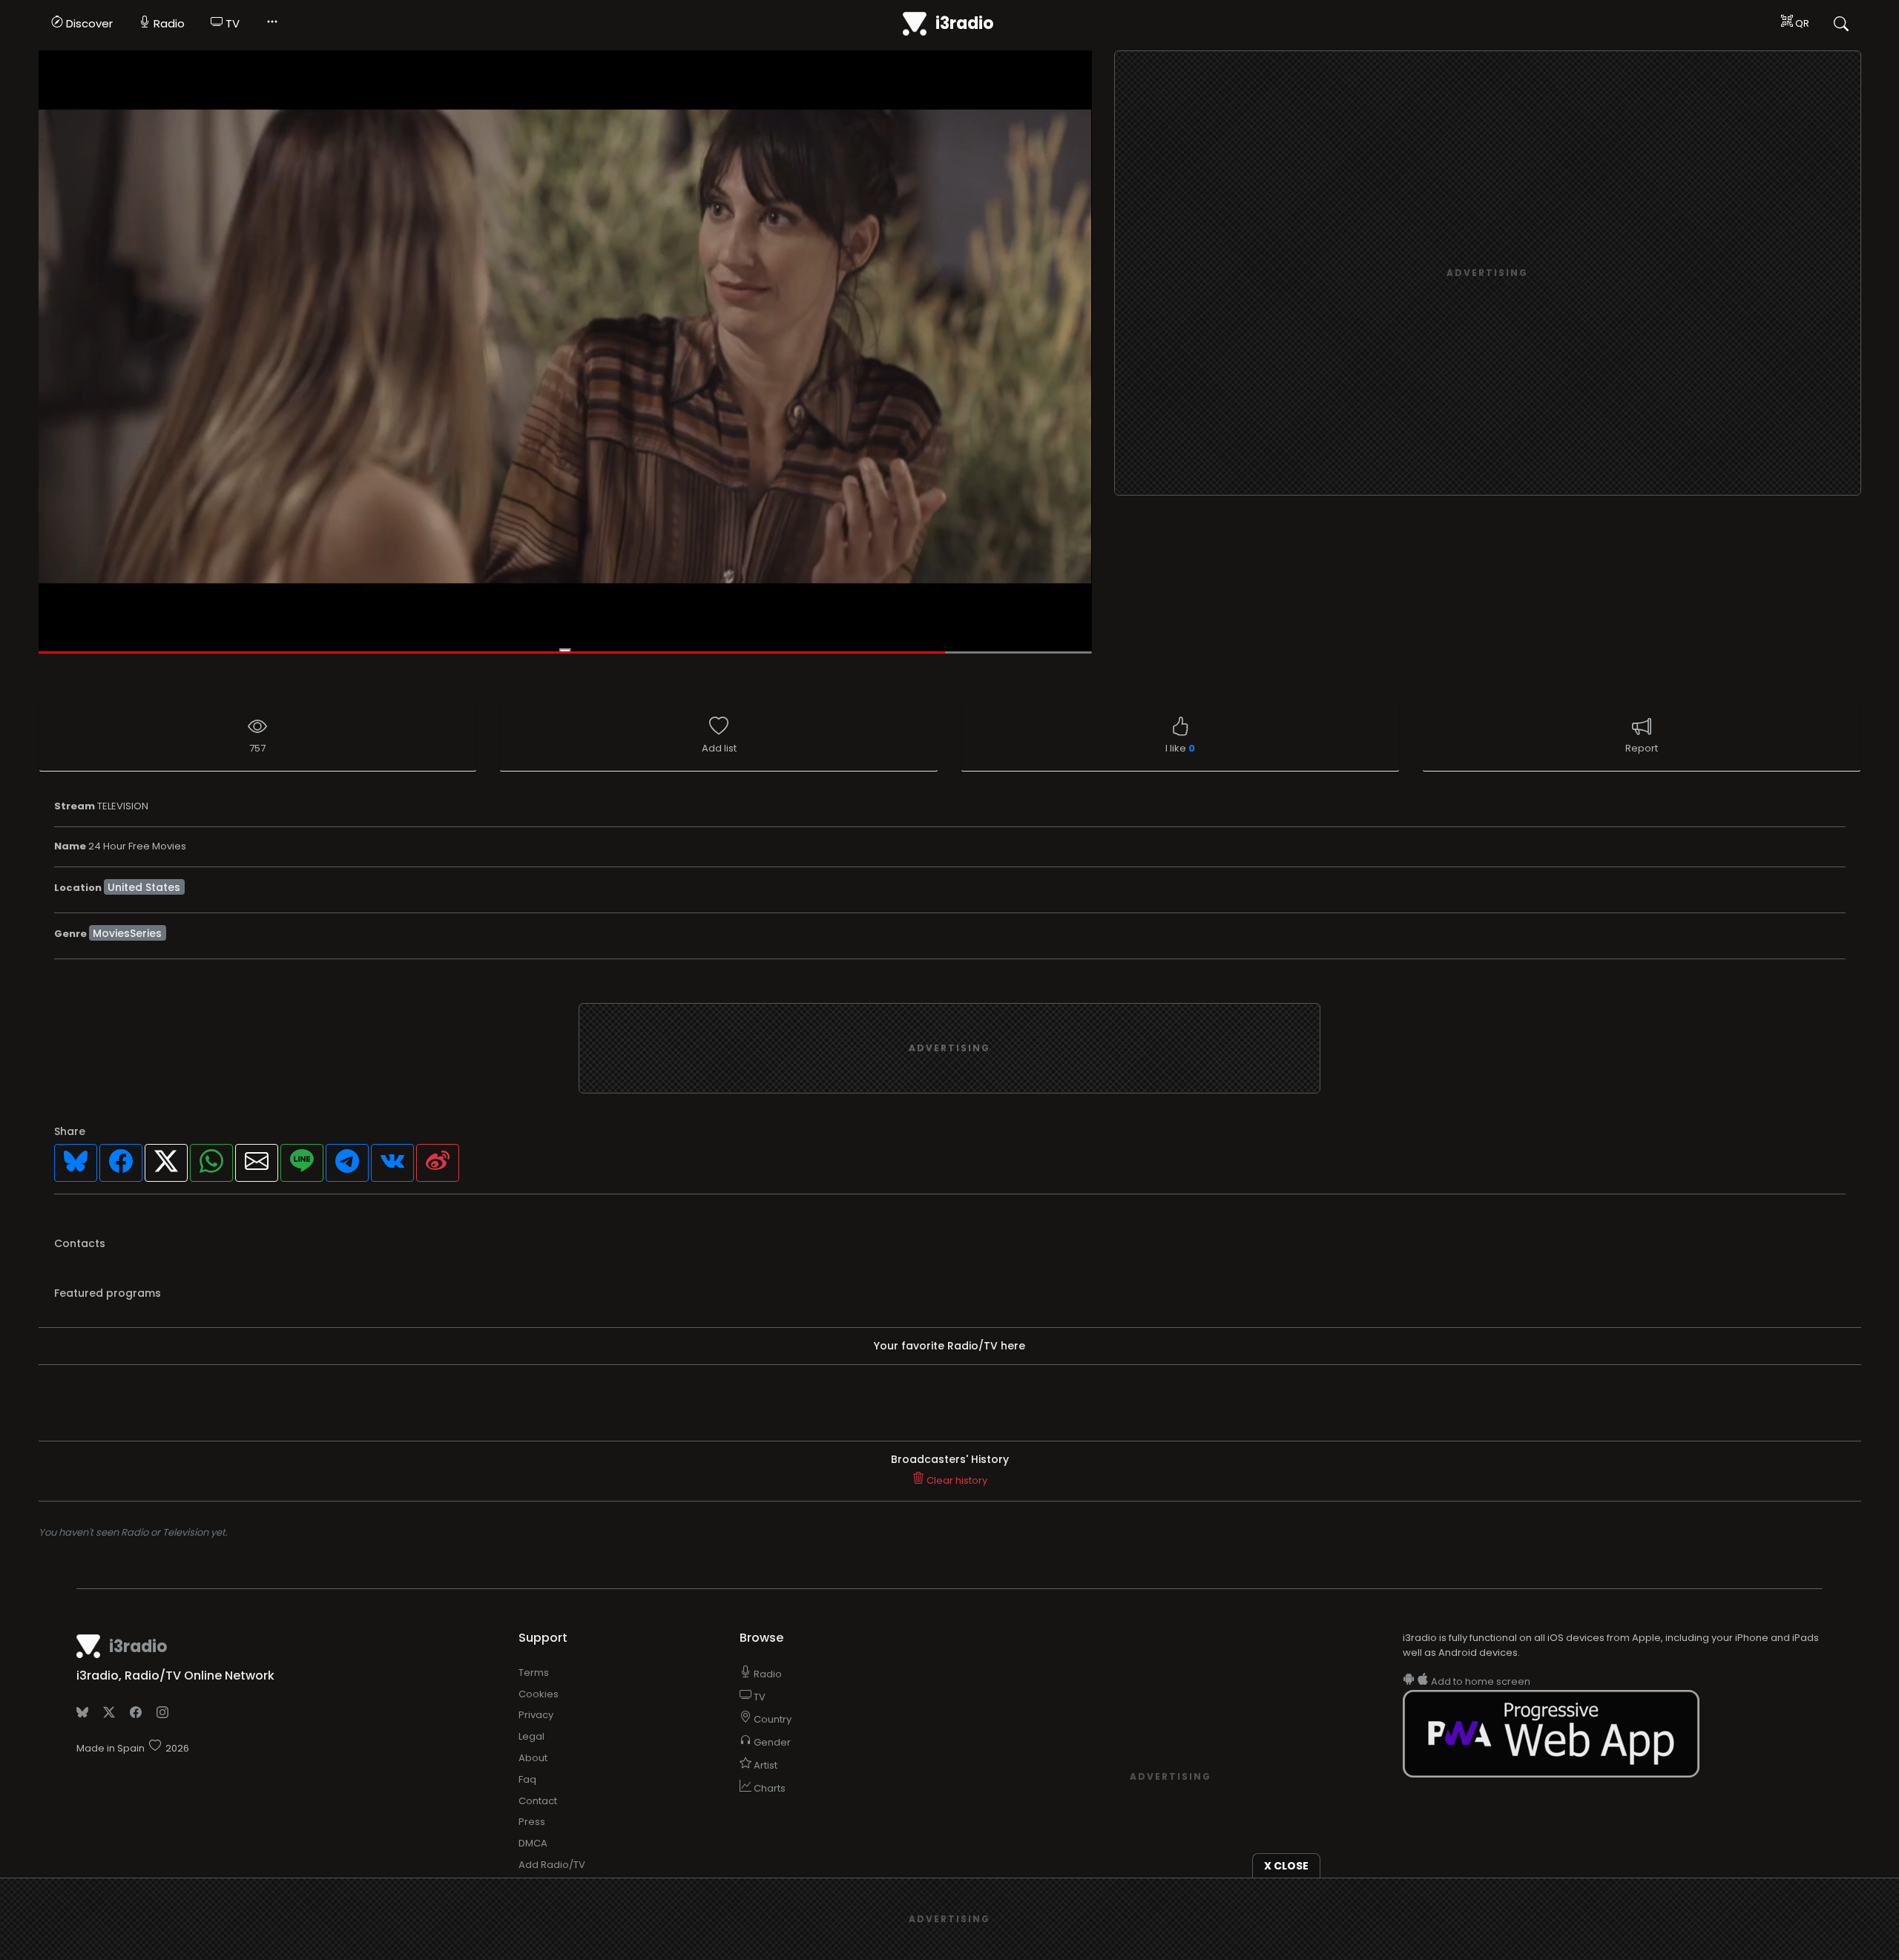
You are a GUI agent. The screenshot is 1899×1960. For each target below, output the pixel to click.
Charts (769, 1788)
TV (231, 23)
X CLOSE (1286, 1866)
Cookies (539, 1694)
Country (771, 1719)
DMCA (533, 1843)
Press (532, 1822)
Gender (771, 1742)
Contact (538, 1801)
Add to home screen (1480, 1681)
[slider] (566, 653)
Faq (527, 1779)
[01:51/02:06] (566, 352)
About (533, 1758)
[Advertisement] (1487, 274)
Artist (764, 1765)
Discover (88, 23)
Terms (534, 1673)
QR (1801, 23)
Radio (168, 23)
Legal (531, 1736)
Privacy (536, 1715)
